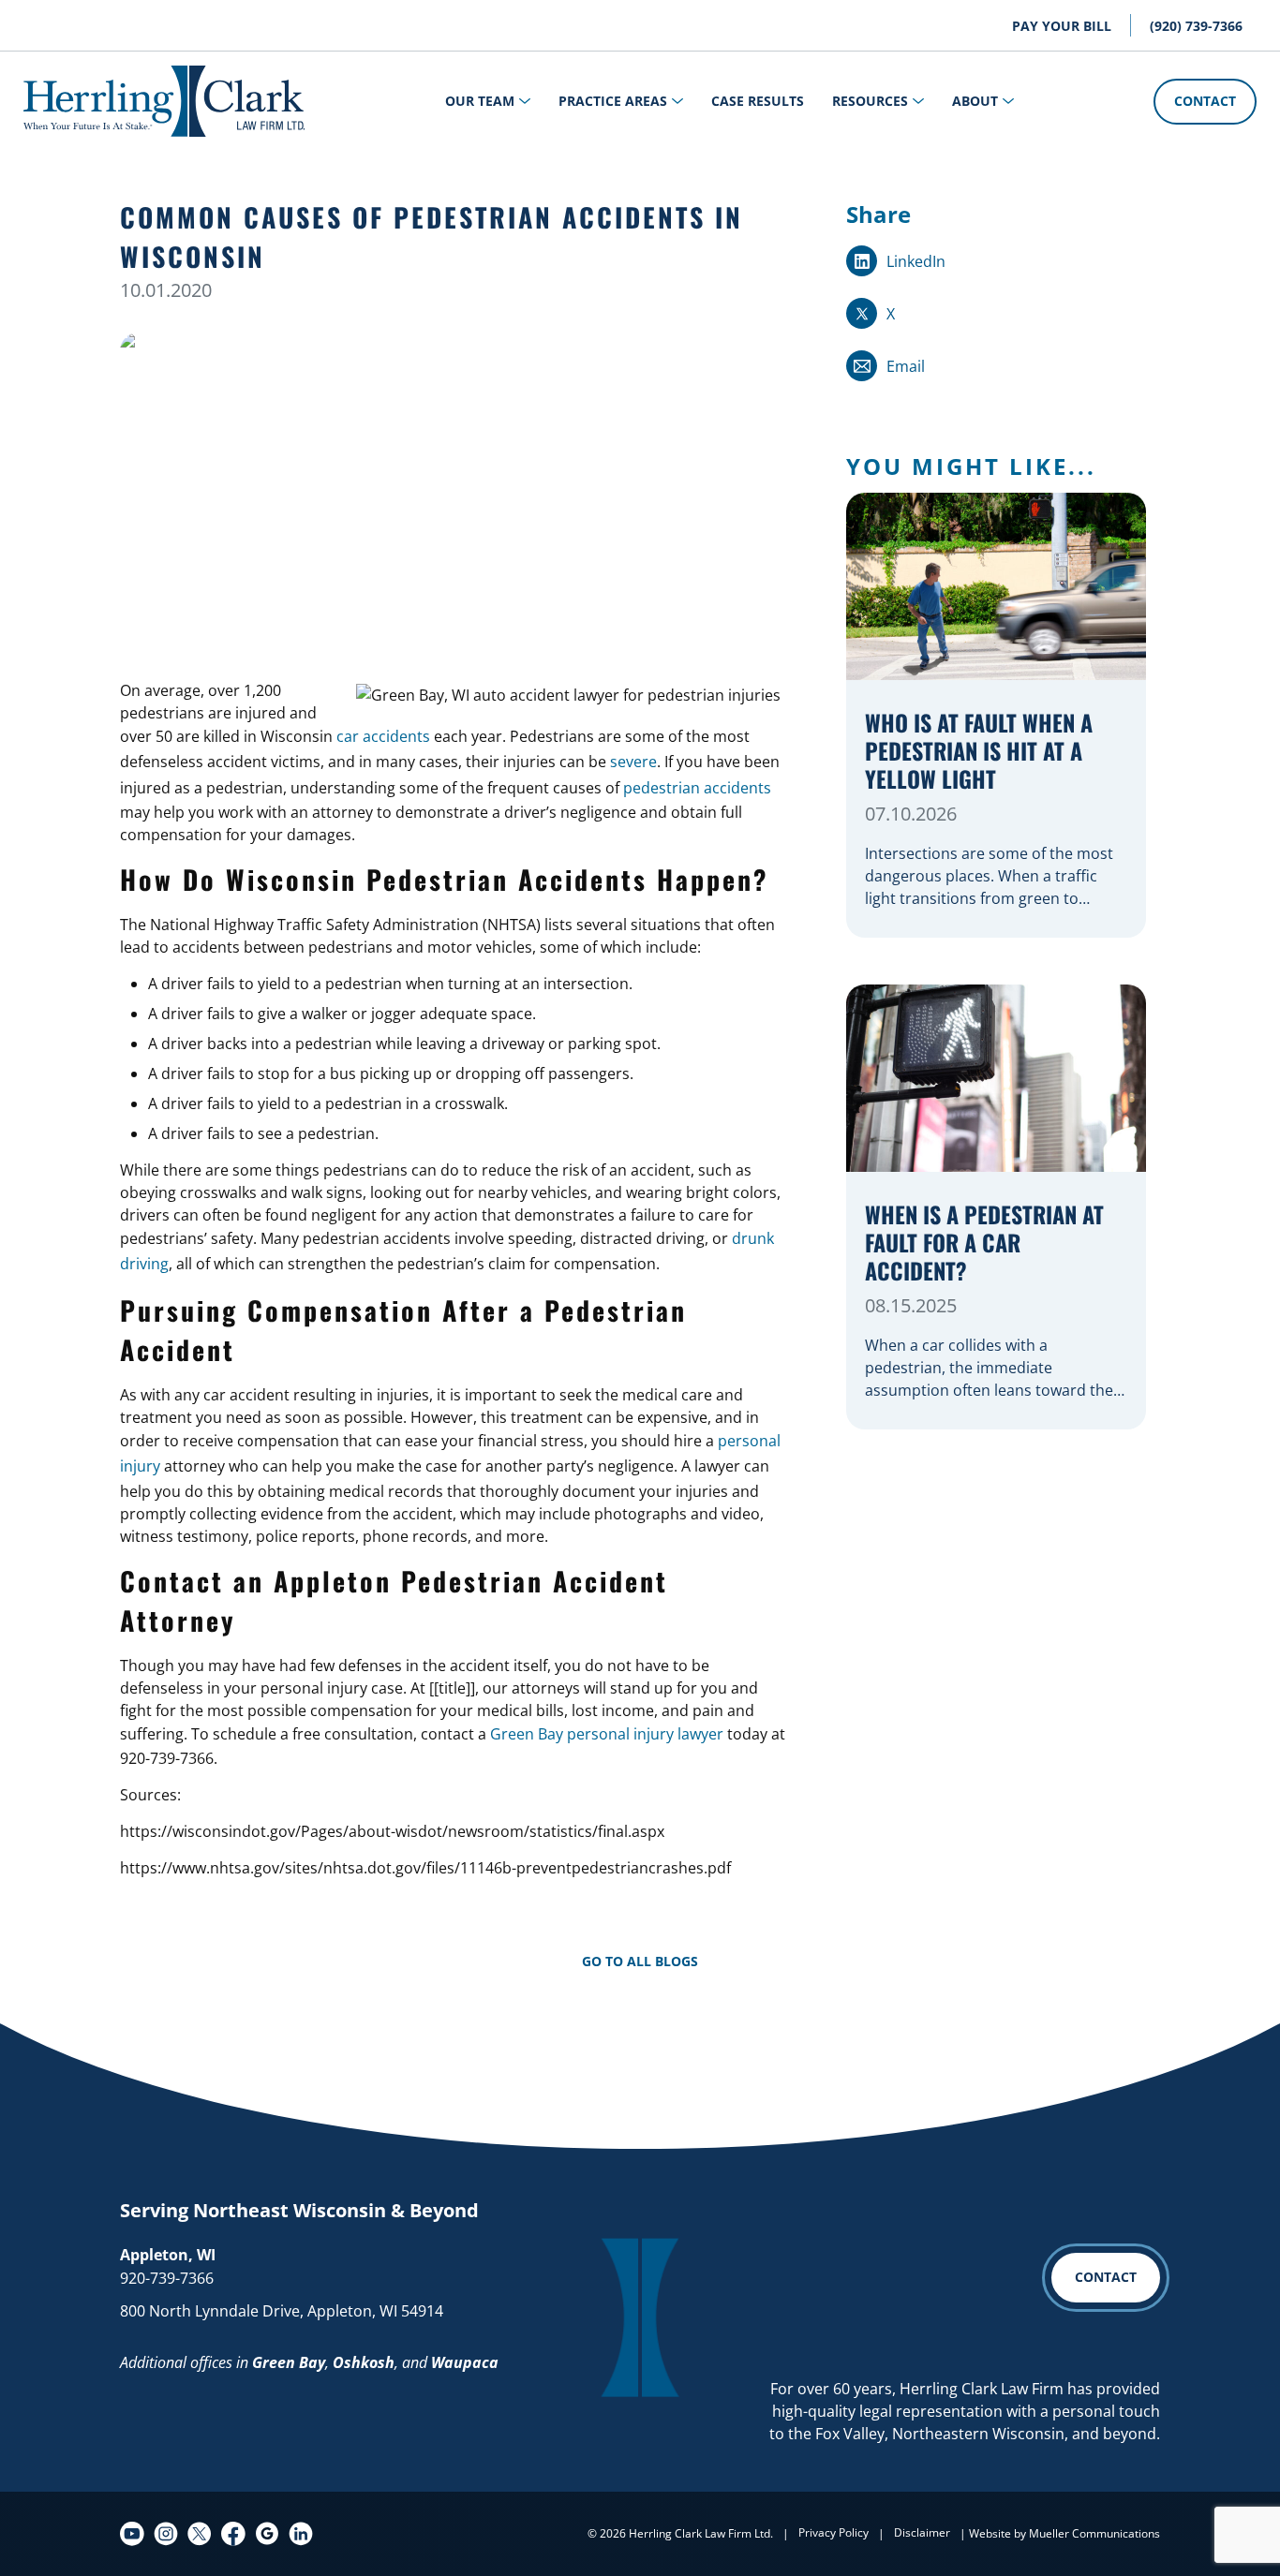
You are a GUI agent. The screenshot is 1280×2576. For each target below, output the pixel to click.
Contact (1205, 101)
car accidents (383, 736)
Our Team (480, 101)
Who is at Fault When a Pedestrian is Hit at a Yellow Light (979, 752)
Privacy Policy (833, 2532)
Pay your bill (1062, 26)
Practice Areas (613, 101)
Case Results (758, 101)
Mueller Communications (1094, 2533)
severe (633, 762)
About (975, 101)
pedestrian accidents (697, 788)
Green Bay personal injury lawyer (607, 1734)
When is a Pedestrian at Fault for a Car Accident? (984, 1244)
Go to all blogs (640, 1961)
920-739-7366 (167, 2278)
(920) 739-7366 (1196, 26)
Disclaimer (922, 2532)
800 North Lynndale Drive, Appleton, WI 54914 (282, 2311)
